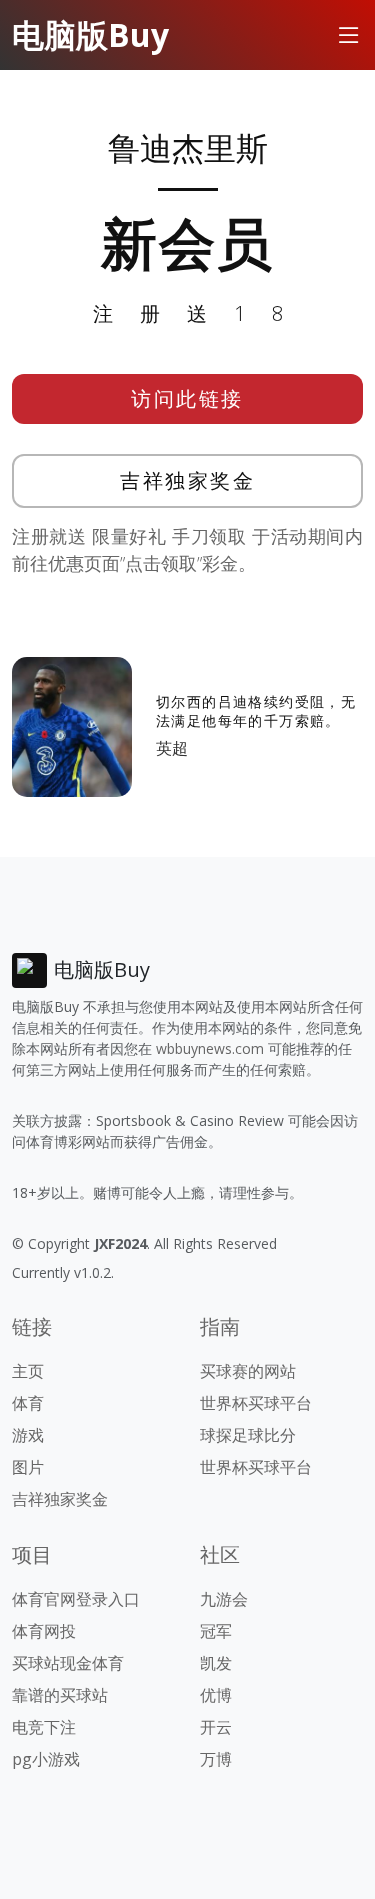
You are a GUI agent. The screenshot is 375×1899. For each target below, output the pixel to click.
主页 (28, 1371)
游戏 (28, 1435)
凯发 (216, 1663)
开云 (216, 1727)
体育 (28, 1403)
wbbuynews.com (210, 1048)
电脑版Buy (90, 34)
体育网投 (44, 1631)
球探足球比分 (248, 1435)
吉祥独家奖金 (187, 480)
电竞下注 (44, 1727)
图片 (28, 1467)
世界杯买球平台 (256, 1403)
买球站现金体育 (68, 1663)
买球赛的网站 (248, 1371)
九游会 (224, 1599)
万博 (216, 1759)
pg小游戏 (46, 1759)
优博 (216, 1695)
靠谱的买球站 (60, 1695)
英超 (172, 748)
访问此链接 (187, 398)
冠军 (216, 1631)
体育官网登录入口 (76, 1599)
